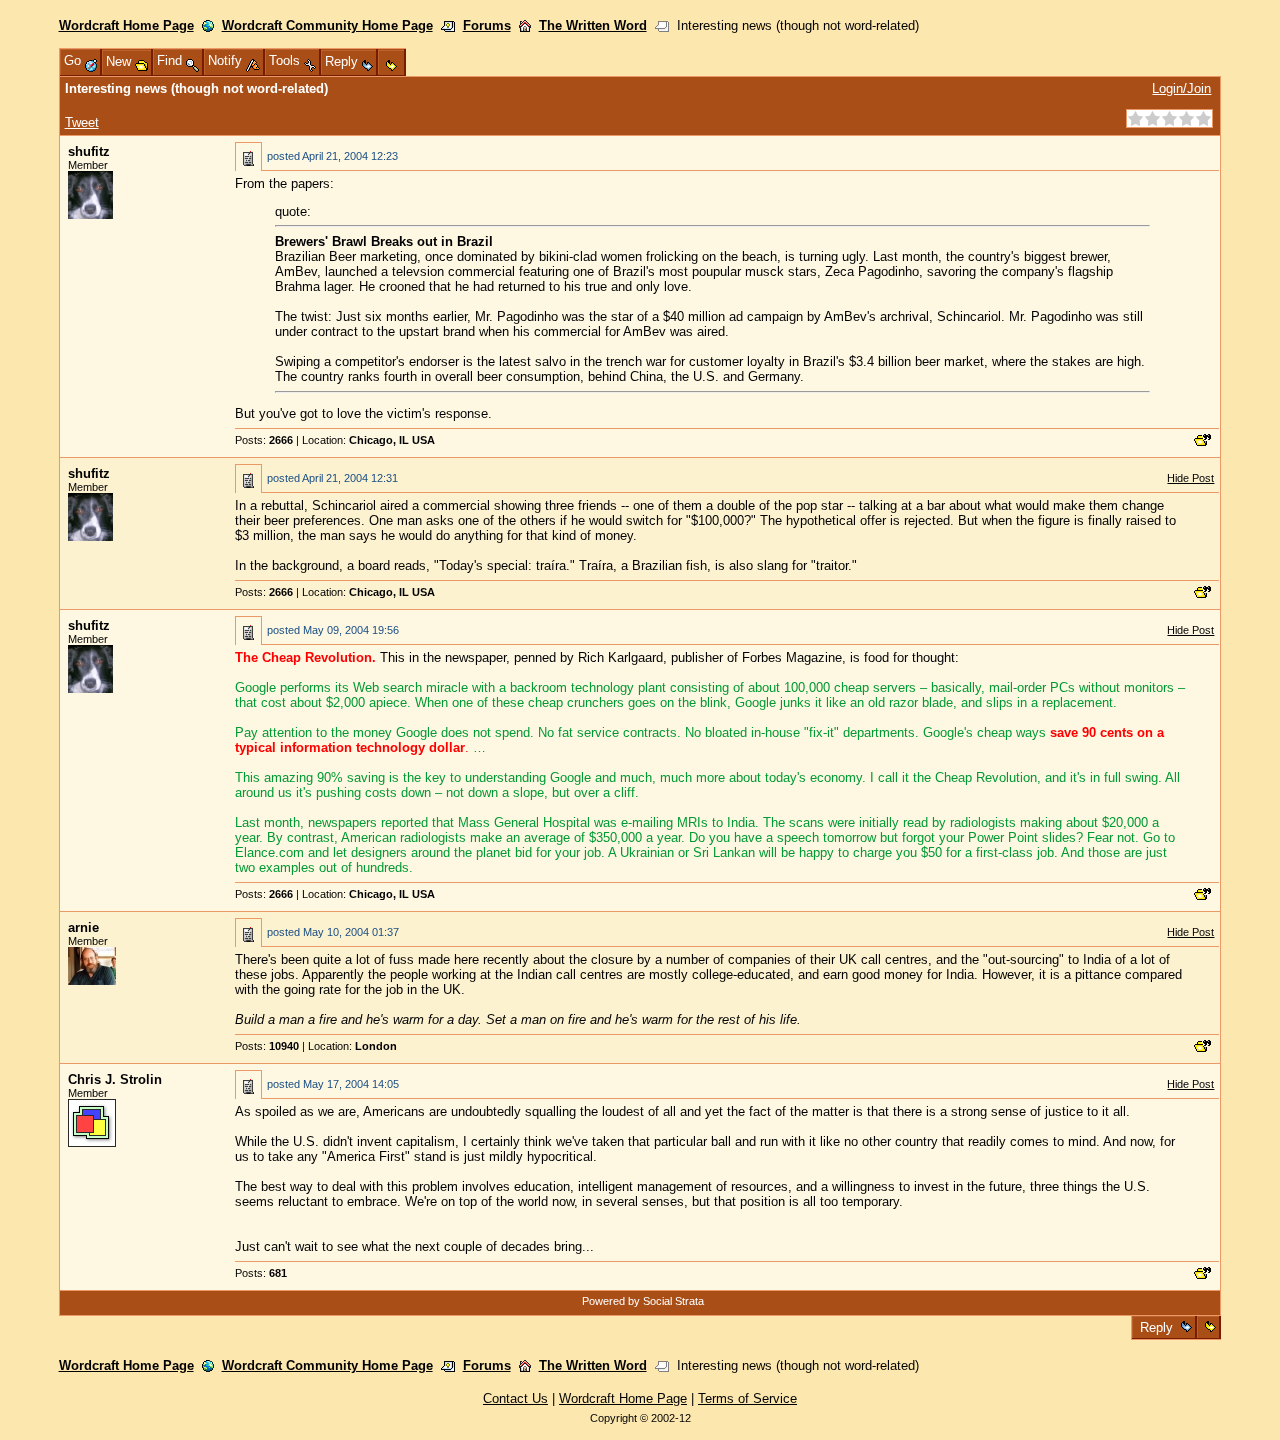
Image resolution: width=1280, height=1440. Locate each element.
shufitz (89, 151)
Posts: (264, 440)
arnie (83, 927)
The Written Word (593, 25)
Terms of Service (747, 1398)
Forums (487, 25)
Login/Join (1181, 88)
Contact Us (515, 1398)
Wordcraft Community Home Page (327, 25)
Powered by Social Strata (643, 1301)
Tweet (82, 122)
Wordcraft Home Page (126, 25)
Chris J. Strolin (115, 1079)
